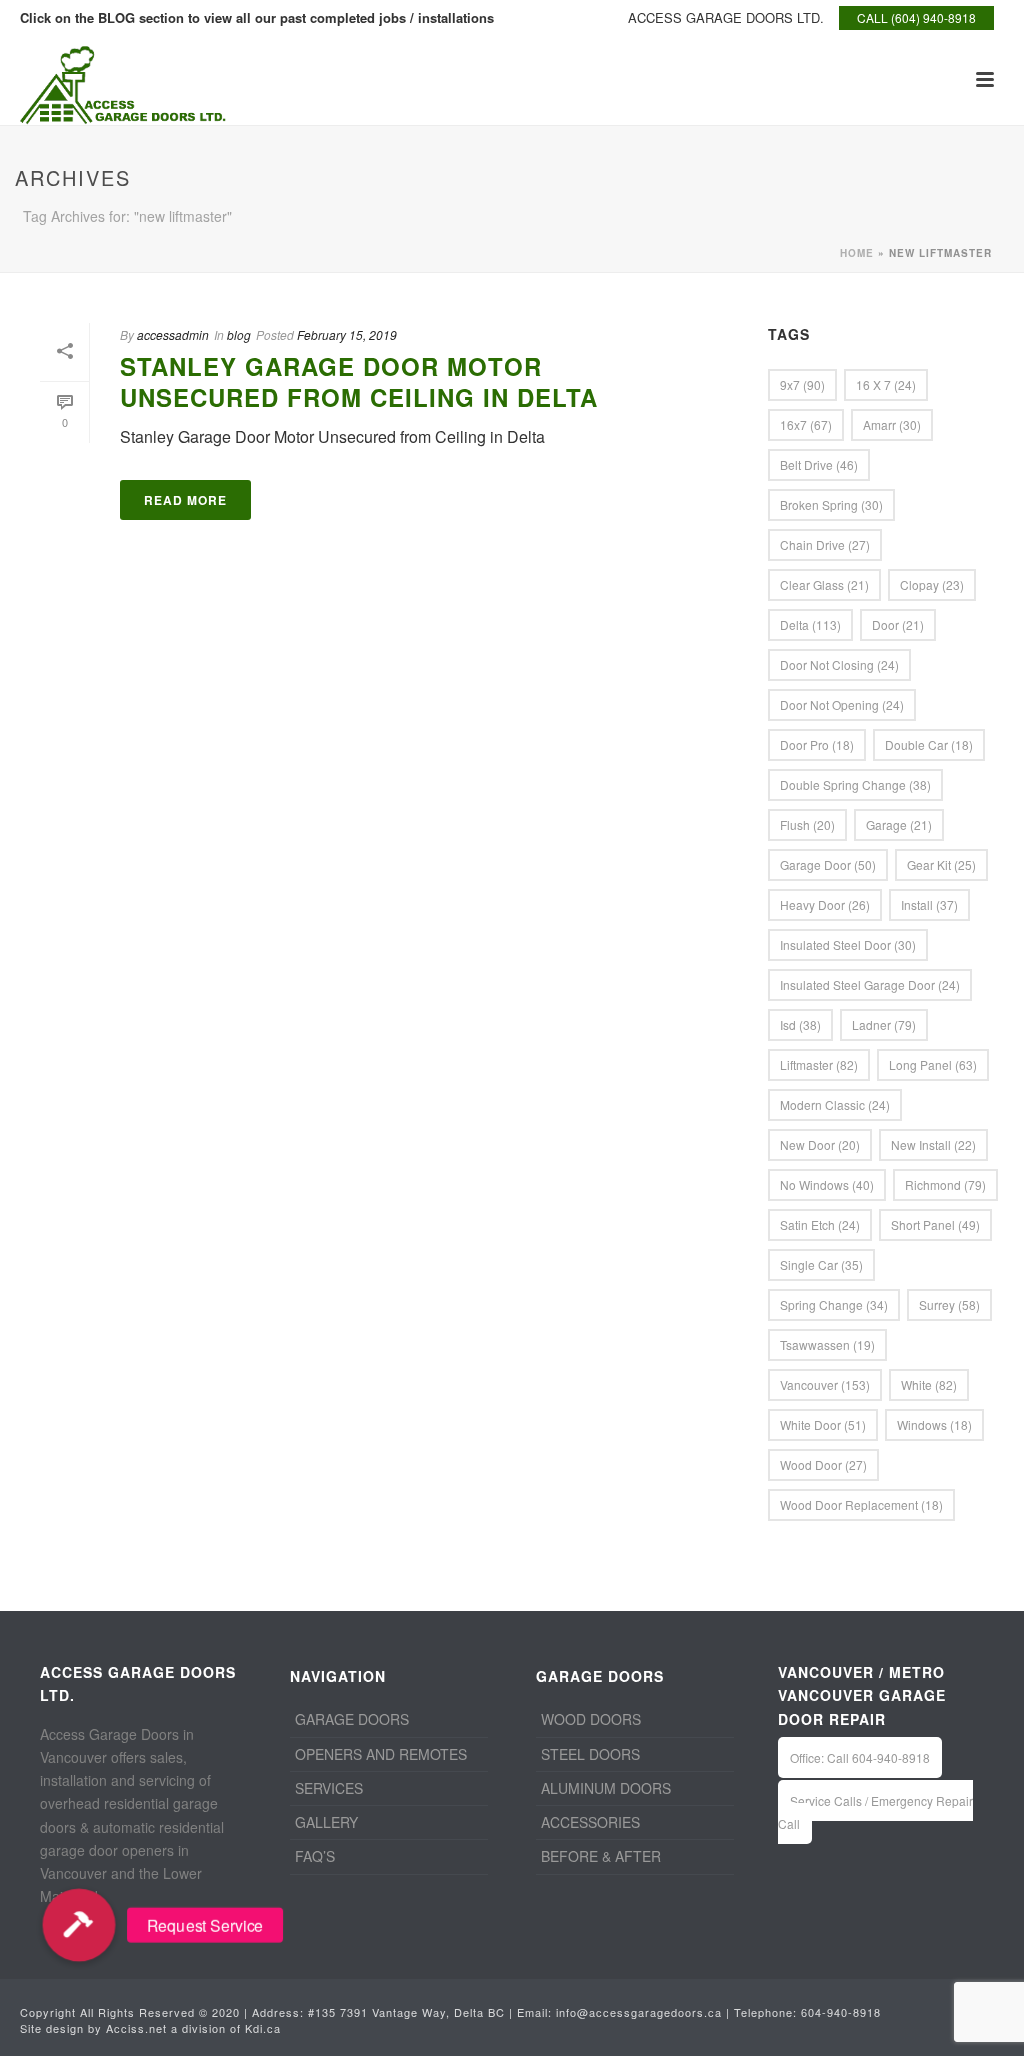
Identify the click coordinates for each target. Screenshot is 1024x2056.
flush (807, 824)
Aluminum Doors (606, 1788)
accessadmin (173, 334)
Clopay (932, 584)
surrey (949, 1304)
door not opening (842, 704)
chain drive (825, 544)
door (898, 624)
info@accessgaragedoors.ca (639, 2012)
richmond (945, 1184)
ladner (884, 1024)
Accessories (590, 1822)
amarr (892, 424)
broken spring (831, 504)
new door (820, 1144)
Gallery (326, 1822)
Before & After (601, 1856)
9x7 (802, 384)
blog (239, 334)
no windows (827, 1184)
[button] (79, 1925)
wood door (823, 1464)
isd (800, 1024)
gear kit (941, 864)
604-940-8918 (841, 2012)
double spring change (855, 784)
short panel (935, 1224)
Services (329, 1788)
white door (823, 1424)
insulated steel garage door (870, 984)
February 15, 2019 (347, 334)
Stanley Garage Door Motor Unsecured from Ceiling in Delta (359, 381)
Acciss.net (136, 2028)
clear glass (824, 584)
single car (821, 1264)
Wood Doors (591, 1719)
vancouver (825, 1384)
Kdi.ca (263, 2028)
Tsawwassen (827, 1344)
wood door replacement (861, 1504)
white (929, 1384)
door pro (817, 744)
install (929, 904)
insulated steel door (848, 944)
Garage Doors (352, 1719)
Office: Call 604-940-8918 (860, 1757)
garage (899, 824)
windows (934, 1424)
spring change (834, 1304)
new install (933, 1144)
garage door (828, 864)
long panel (933, 1064)
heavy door (825, 904)
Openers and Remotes (381, 1754)
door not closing (839, 664)
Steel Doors (590, 1754)
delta (810, 624)
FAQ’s (315, 1856)
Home (857, 253)
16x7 (806, 424)
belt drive (819, 464)
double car (929, 744)
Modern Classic (835, 1104)
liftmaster (819, 1064)
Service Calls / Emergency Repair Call (875, 1812)
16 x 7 (886, 384)
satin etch (820, 1224)
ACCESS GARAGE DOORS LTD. (726, 17)
